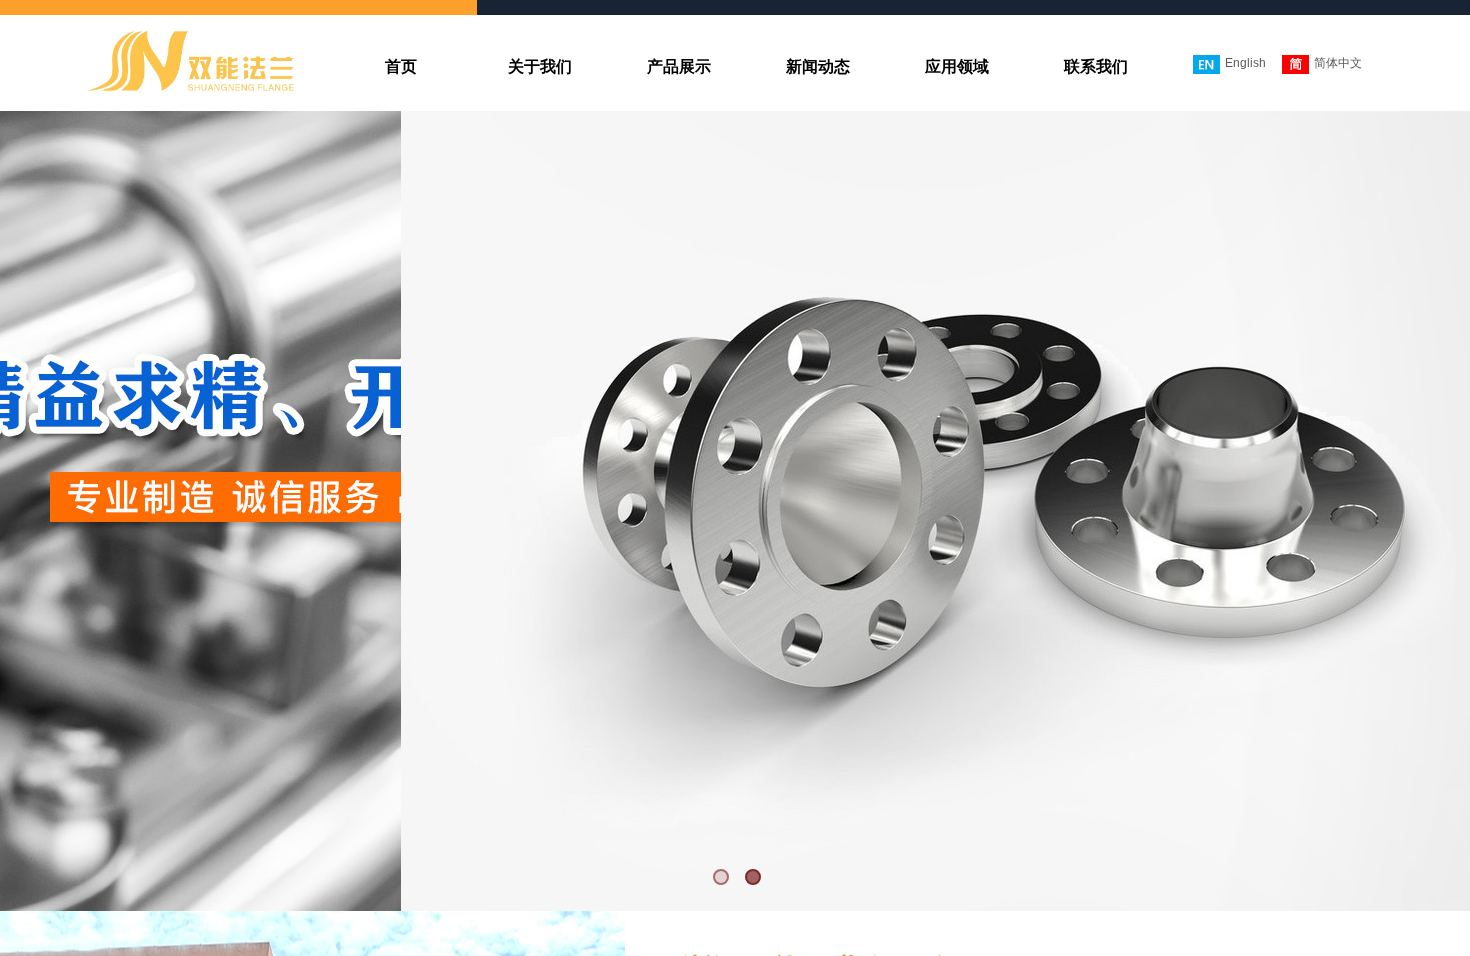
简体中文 (1338, 63)
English (1245, 63)
